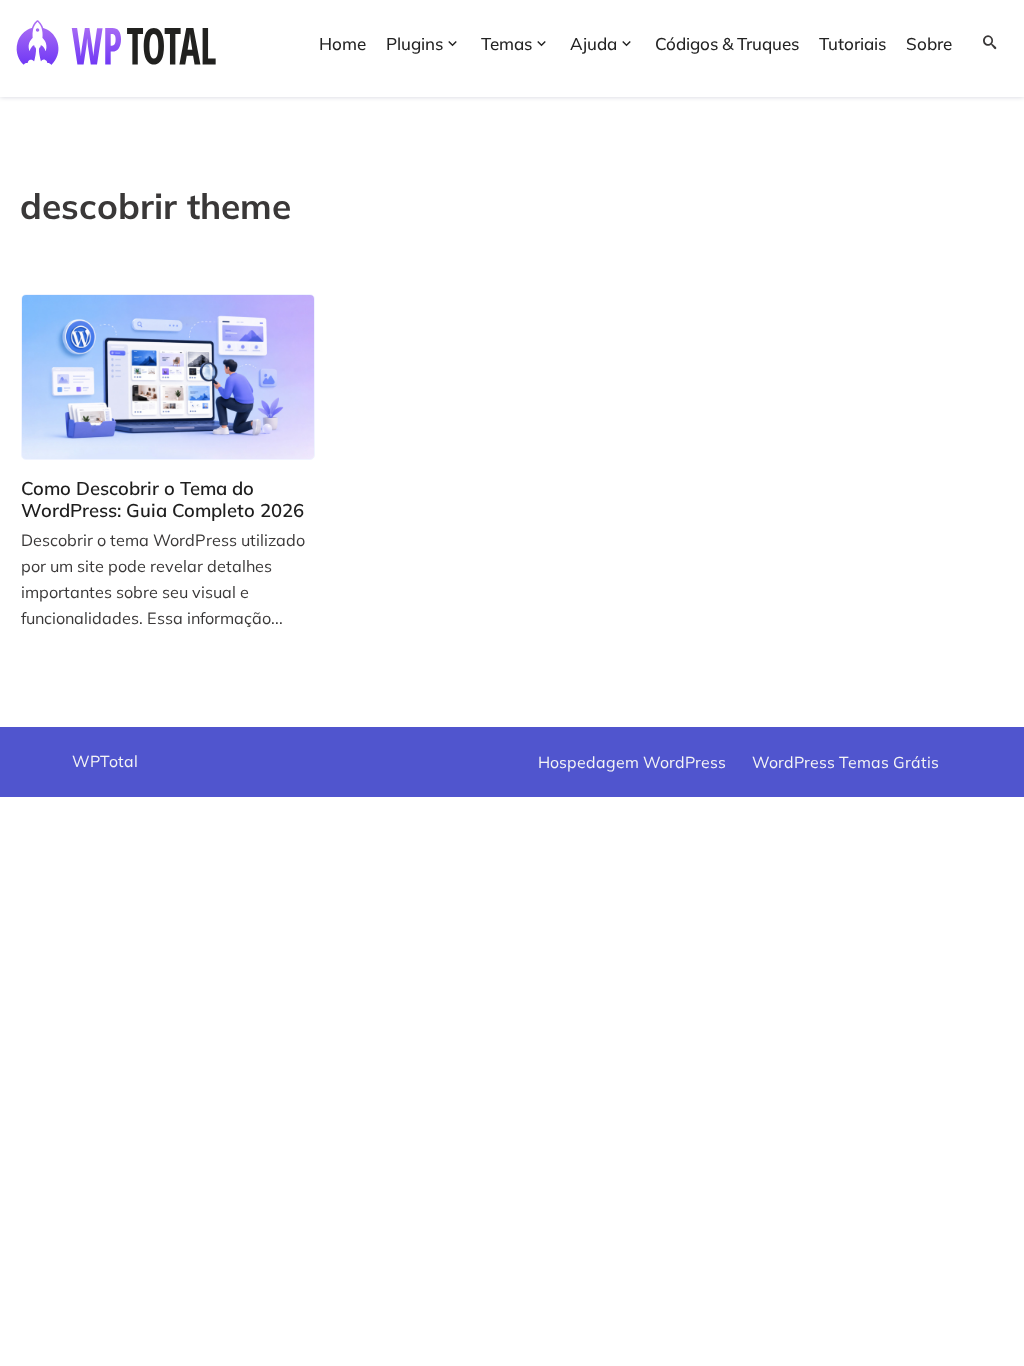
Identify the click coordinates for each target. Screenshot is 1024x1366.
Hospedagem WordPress (632, 762)
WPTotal (105, 761)
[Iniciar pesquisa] (983, 40)
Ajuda (593, 43)
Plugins (414, 43)
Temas (506, 43)
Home (342, 43)
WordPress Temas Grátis (845, 762)
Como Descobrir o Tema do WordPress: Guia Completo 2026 (162, 499)
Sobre (929, 43)
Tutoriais (852, 43)
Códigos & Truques (727, 43)
